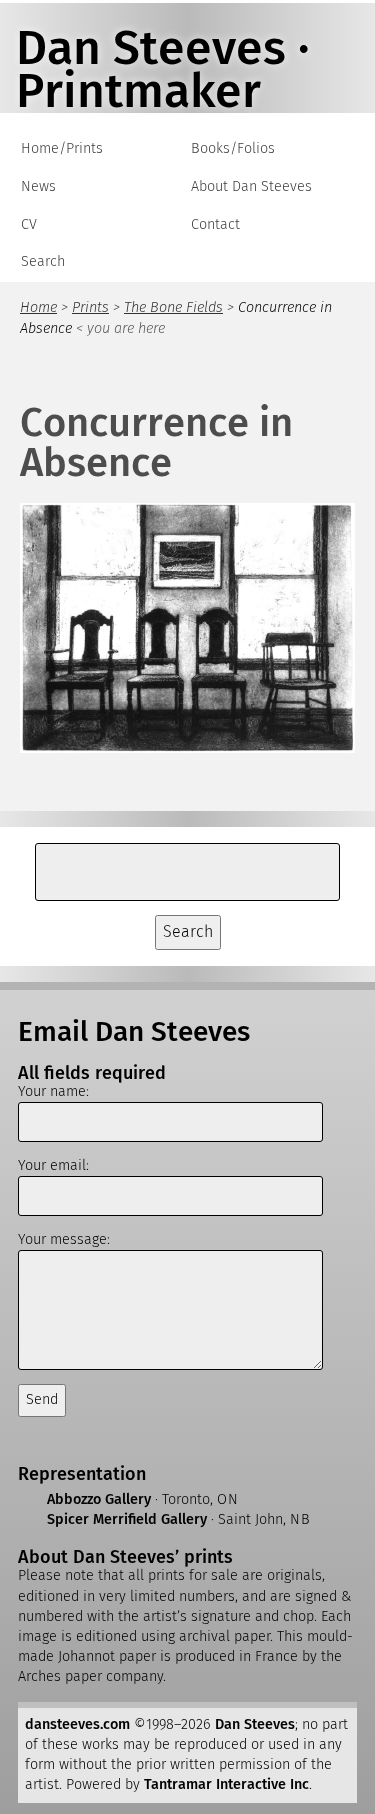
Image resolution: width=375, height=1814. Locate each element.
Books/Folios (233, 148)
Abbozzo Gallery (99, 1499)
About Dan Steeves (251, 186)
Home (38, 307)
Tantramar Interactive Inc (226, 1784)
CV (29, 224)
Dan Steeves (255, 1724)
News (38, 186)
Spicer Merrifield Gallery (127, 1519)
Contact (215, 224)
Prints (90, 307)
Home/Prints (62, 148)
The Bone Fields (173, 307)
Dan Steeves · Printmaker (163, 69)
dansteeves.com (77, 1724)
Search (43, 261)
